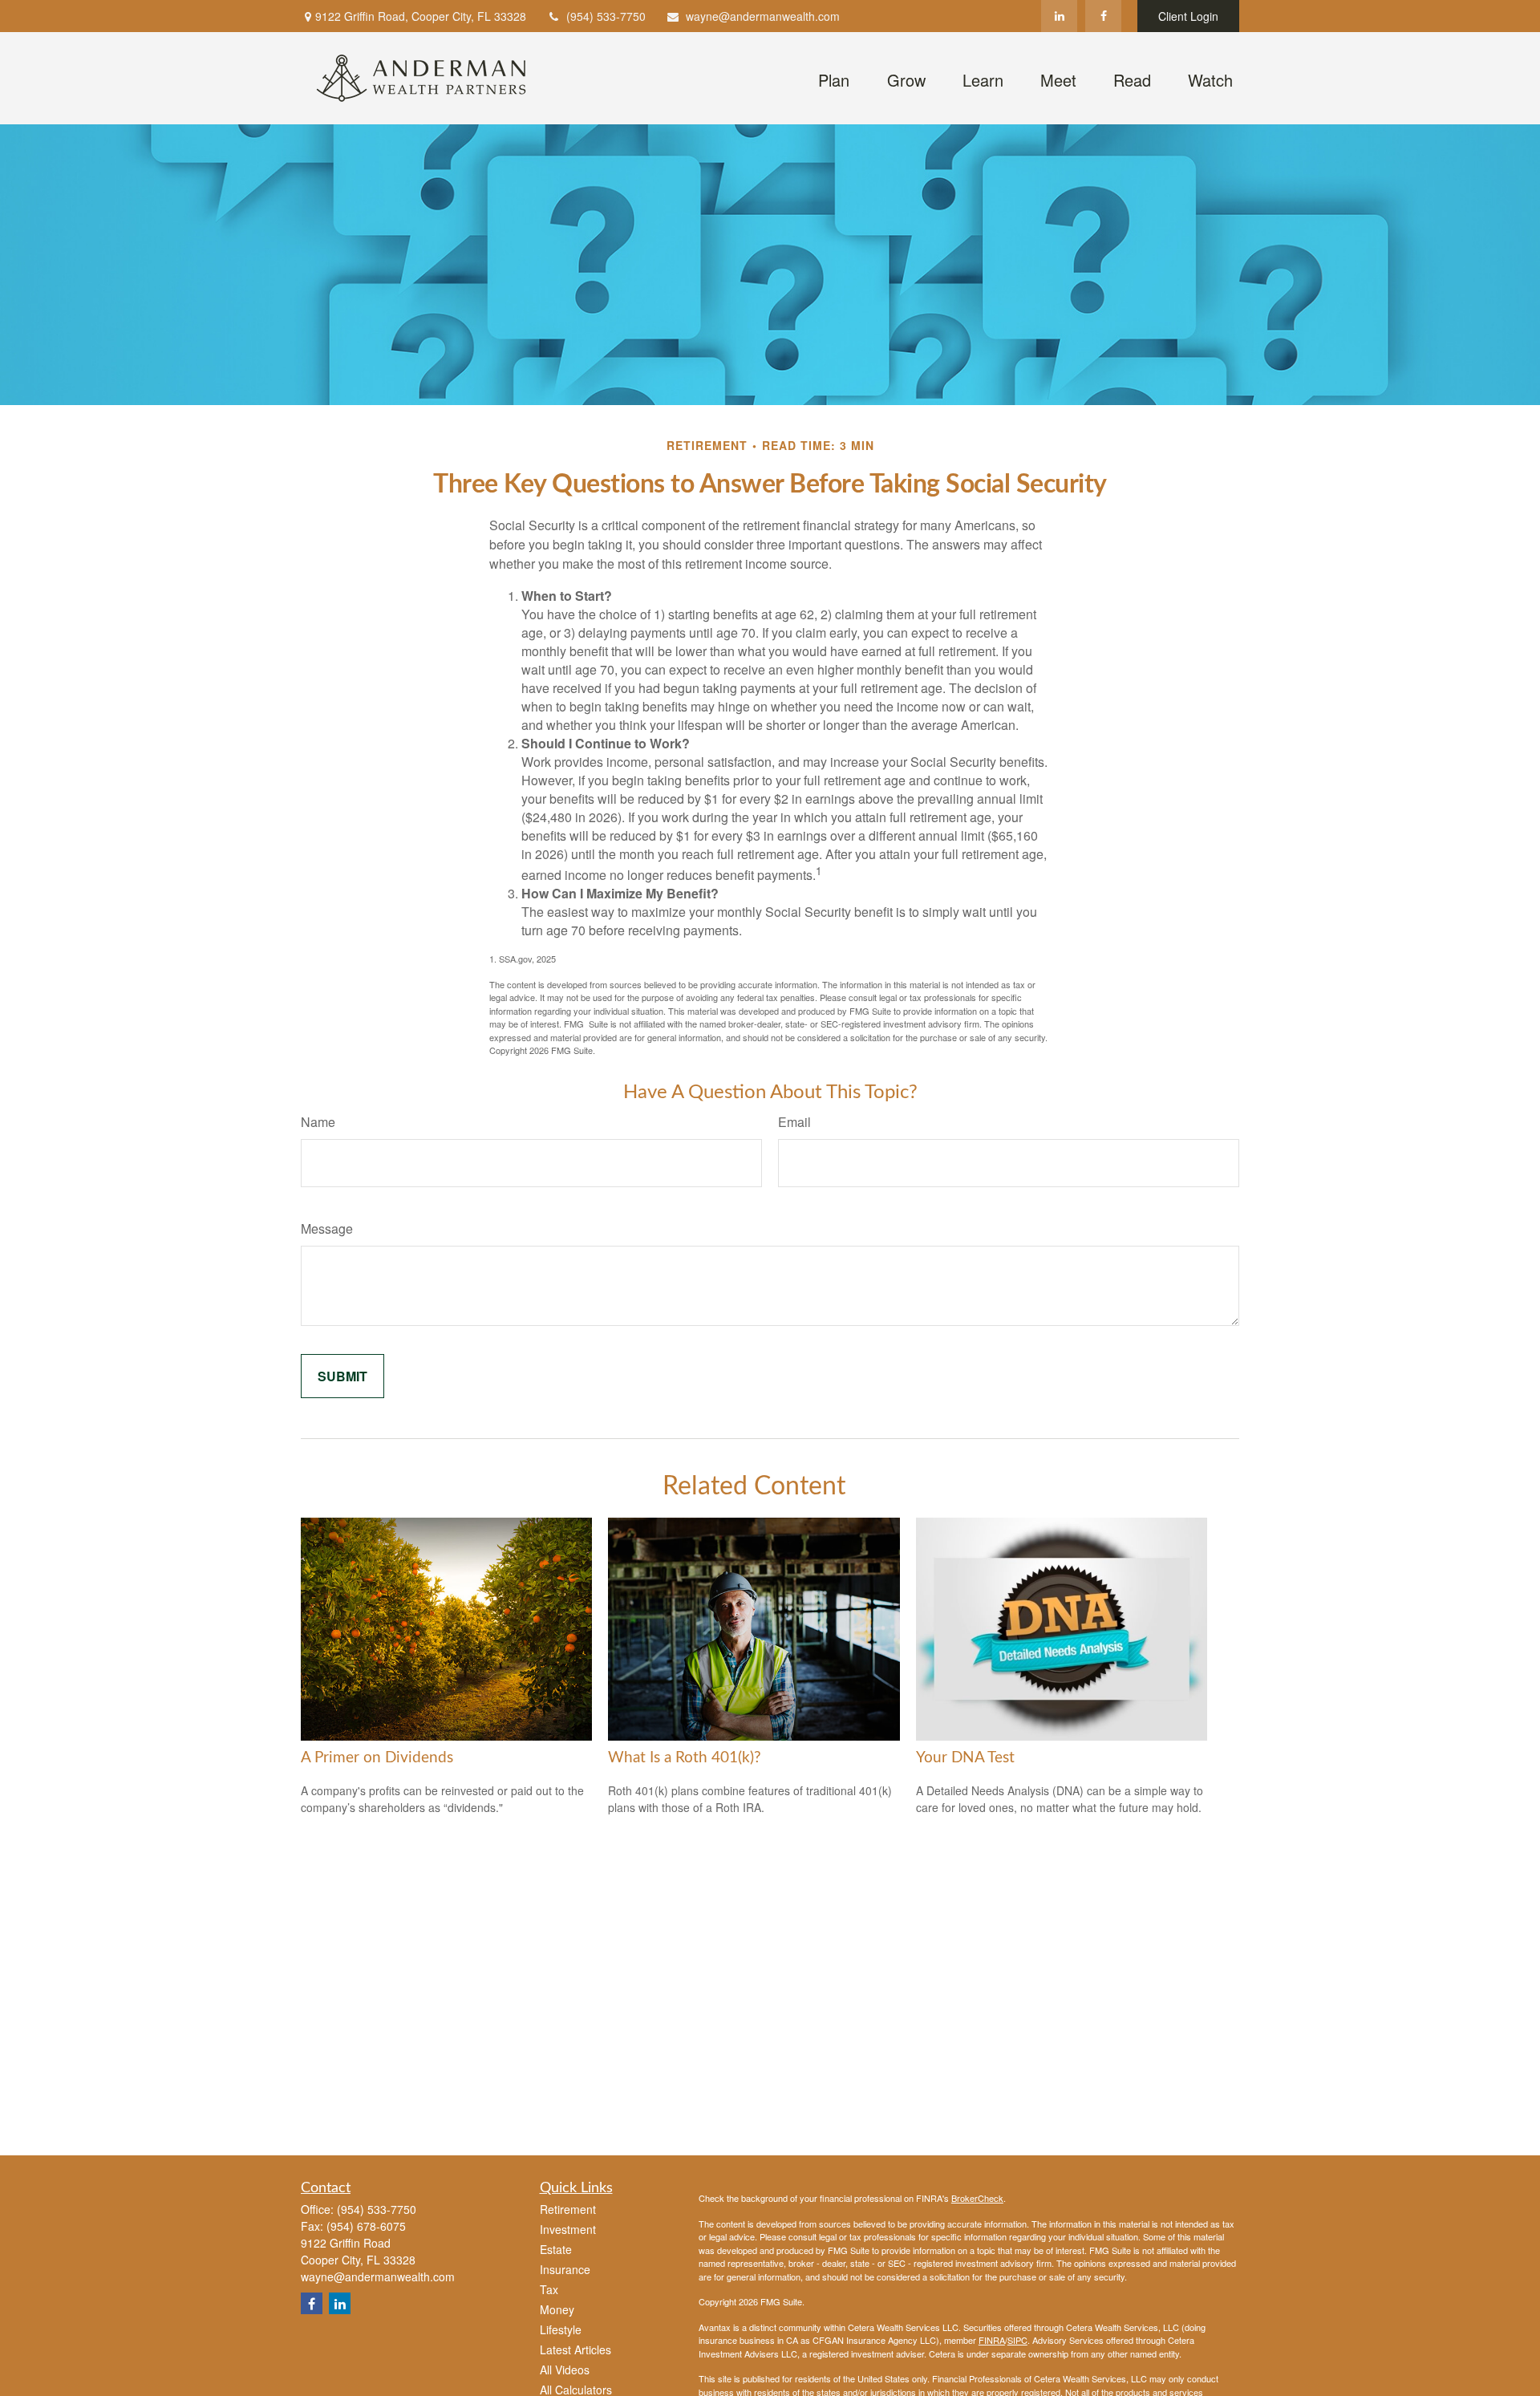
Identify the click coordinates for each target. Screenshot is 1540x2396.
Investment (568, 2229)
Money (557, 2309)
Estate (556, 2249)
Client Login (1188, 16)
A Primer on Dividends (377, 1758)
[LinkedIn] (1059, 16)
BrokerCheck (977, 2198)
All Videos (565, 2370)
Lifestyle (561, 2329)
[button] (833, 78)
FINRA (992, 2340)
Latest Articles (575, 2349)
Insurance (565, 2269)
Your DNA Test (965, 1758)
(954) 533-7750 (606, 16)
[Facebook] (1103, 16)
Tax (549, 2289)
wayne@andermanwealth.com (763, 16)
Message (327, 1228)
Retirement (568, 2209)
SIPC (1017, 2340)
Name (318, 1122)
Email (794, 1122)
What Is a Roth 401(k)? (685, 1758)
